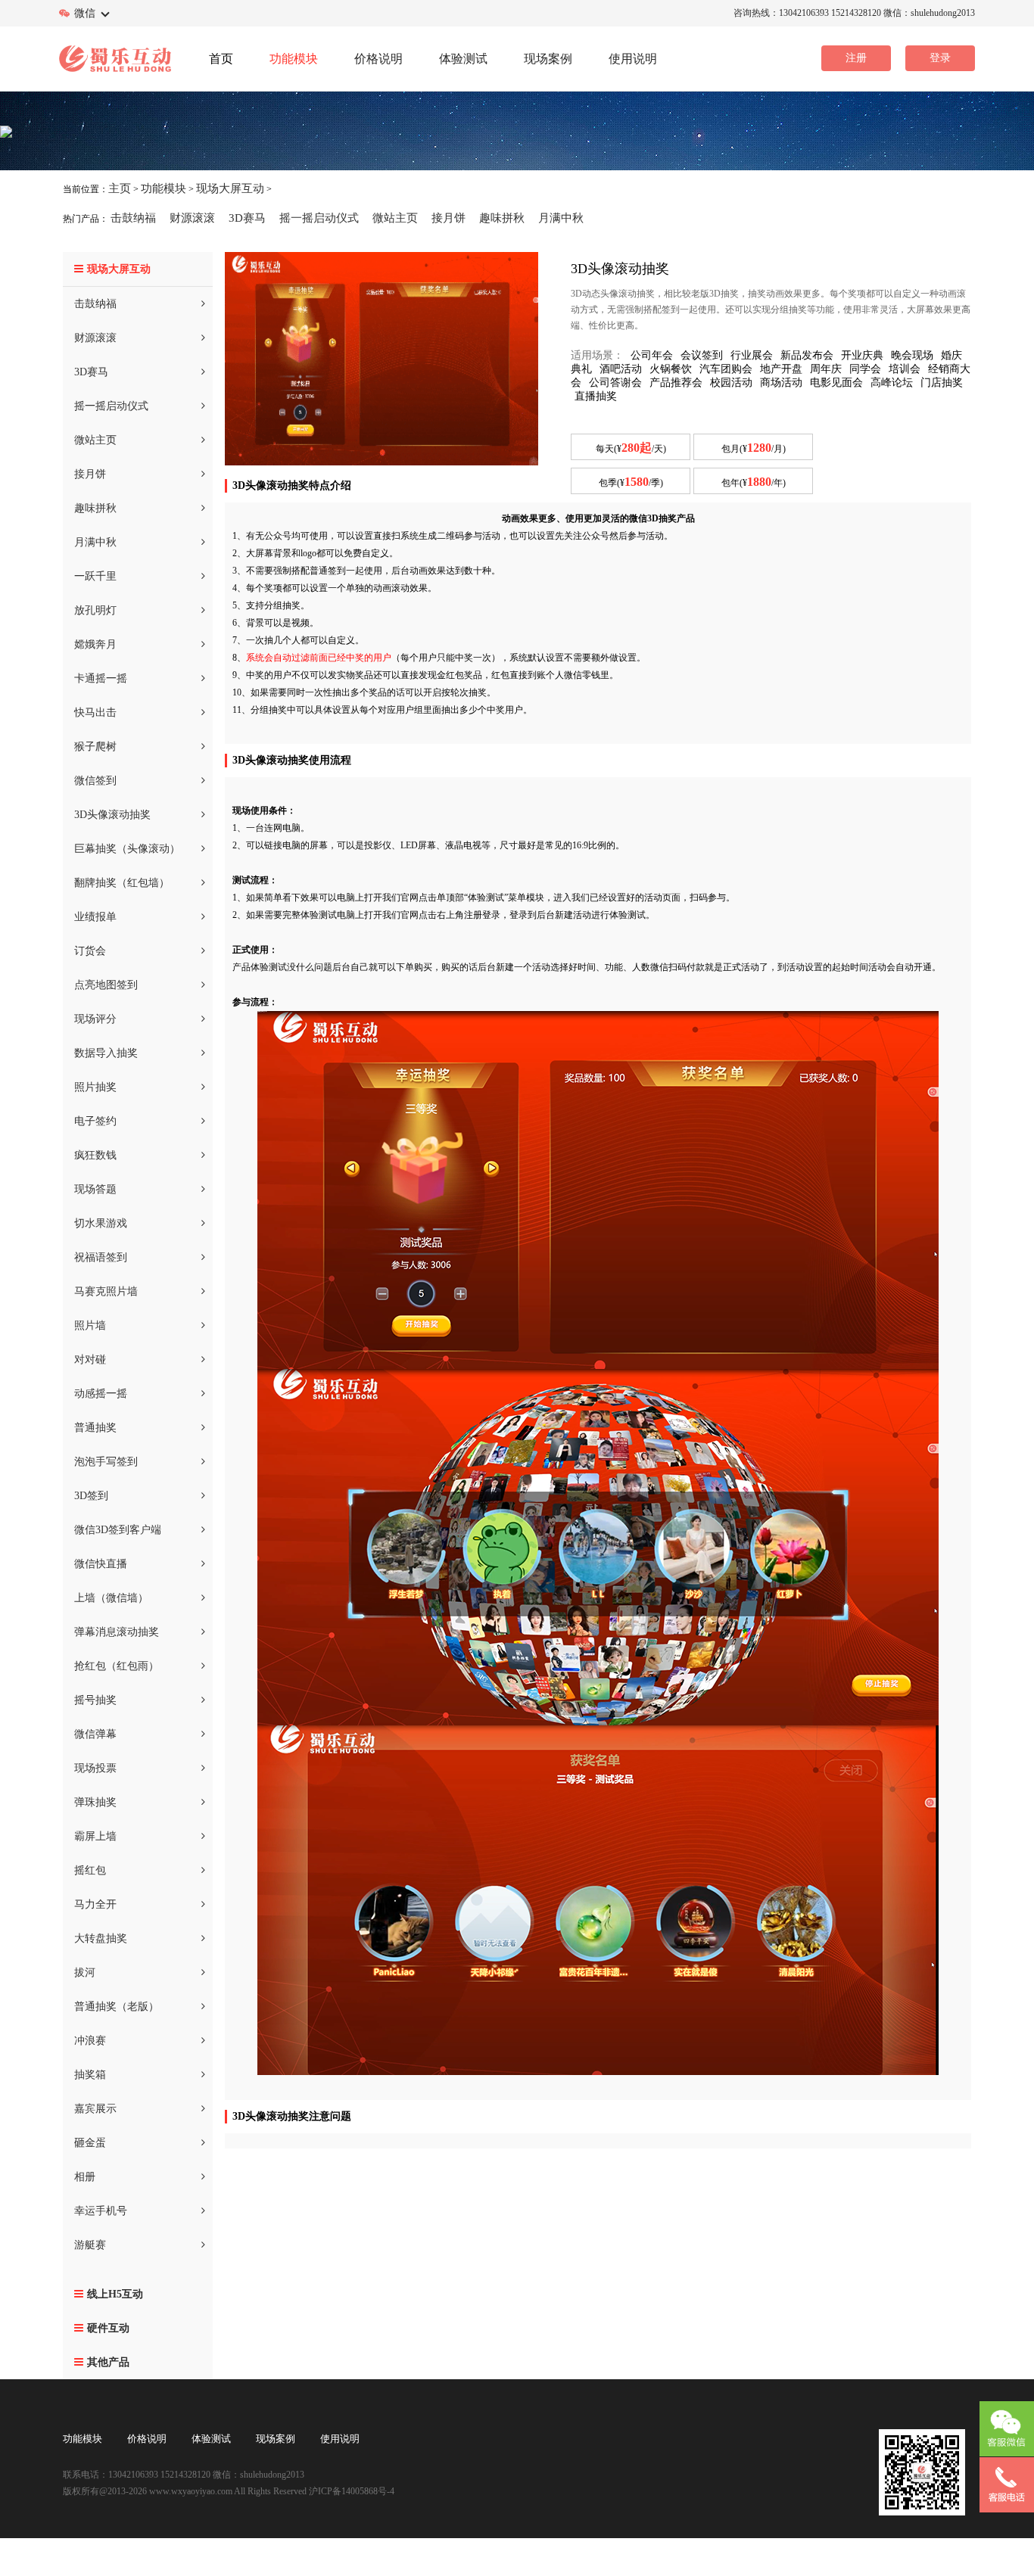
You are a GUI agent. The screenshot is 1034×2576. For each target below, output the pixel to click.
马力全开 (95, 1904)
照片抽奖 (95, 1087)
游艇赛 (90, 2245)
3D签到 (91, 1496)
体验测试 (211, 2439)
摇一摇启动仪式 (319, 218)
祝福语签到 (101, 1257)
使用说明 (340, 2439)
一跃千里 (95, 576)
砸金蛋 (90, 2143)
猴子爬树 (95, 747)
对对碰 (90, 1360)
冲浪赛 (90, 2041)
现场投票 (95, 1768)
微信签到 (95, 781)
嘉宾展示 (95, 2109)
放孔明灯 (95, 610)
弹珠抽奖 (95, 1802)
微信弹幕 (95, 1734)
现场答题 (95, 1189)
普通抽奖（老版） (117, 2007)
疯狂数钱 (95, 1155)
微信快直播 (101, 1564)
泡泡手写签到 (106, 1462)
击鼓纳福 (133, 218)
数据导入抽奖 (106, 1053)
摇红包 (90, 1870)
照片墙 (90, 1325)
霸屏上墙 (95, 1836)
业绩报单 (95, 917)
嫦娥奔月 (95, 644)
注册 (856, 58)
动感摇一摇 (101, 1394)
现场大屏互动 (230, 188)
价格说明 (147, 2439)
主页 (120, 188)
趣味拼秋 (502, 218)
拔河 (85, 1972)
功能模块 (164, 188)
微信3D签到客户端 (118, 1530)
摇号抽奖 (95, 1700)
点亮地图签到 (106, 985)
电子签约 (95, 1121)
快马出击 (95, 712)
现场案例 (276, 2439)
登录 (940, 58)
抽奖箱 (90, 2075)
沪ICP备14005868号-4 (350, 2491)
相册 (85, 2177)
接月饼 (448, 218)
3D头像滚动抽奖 (112, 815)
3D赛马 (247, 218)
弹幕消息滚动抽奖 (117, 1632)
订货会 (90, 951)
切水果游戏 (101, 1223)
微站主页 (395, 218)
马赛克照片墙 (106, 1291)
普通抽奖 (95, 1428)
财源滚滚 (192, 218)
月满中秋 (561, 218)
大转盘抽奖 (101, 1938)
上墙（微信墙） (111, 1598)
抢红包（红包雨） (117, 1666)
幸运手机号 (101, 2211)
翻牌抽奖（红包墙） (122, 883)
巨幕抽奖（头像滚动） (127, 849)
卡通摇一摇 (101, 678)
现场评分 (95, 1019)
